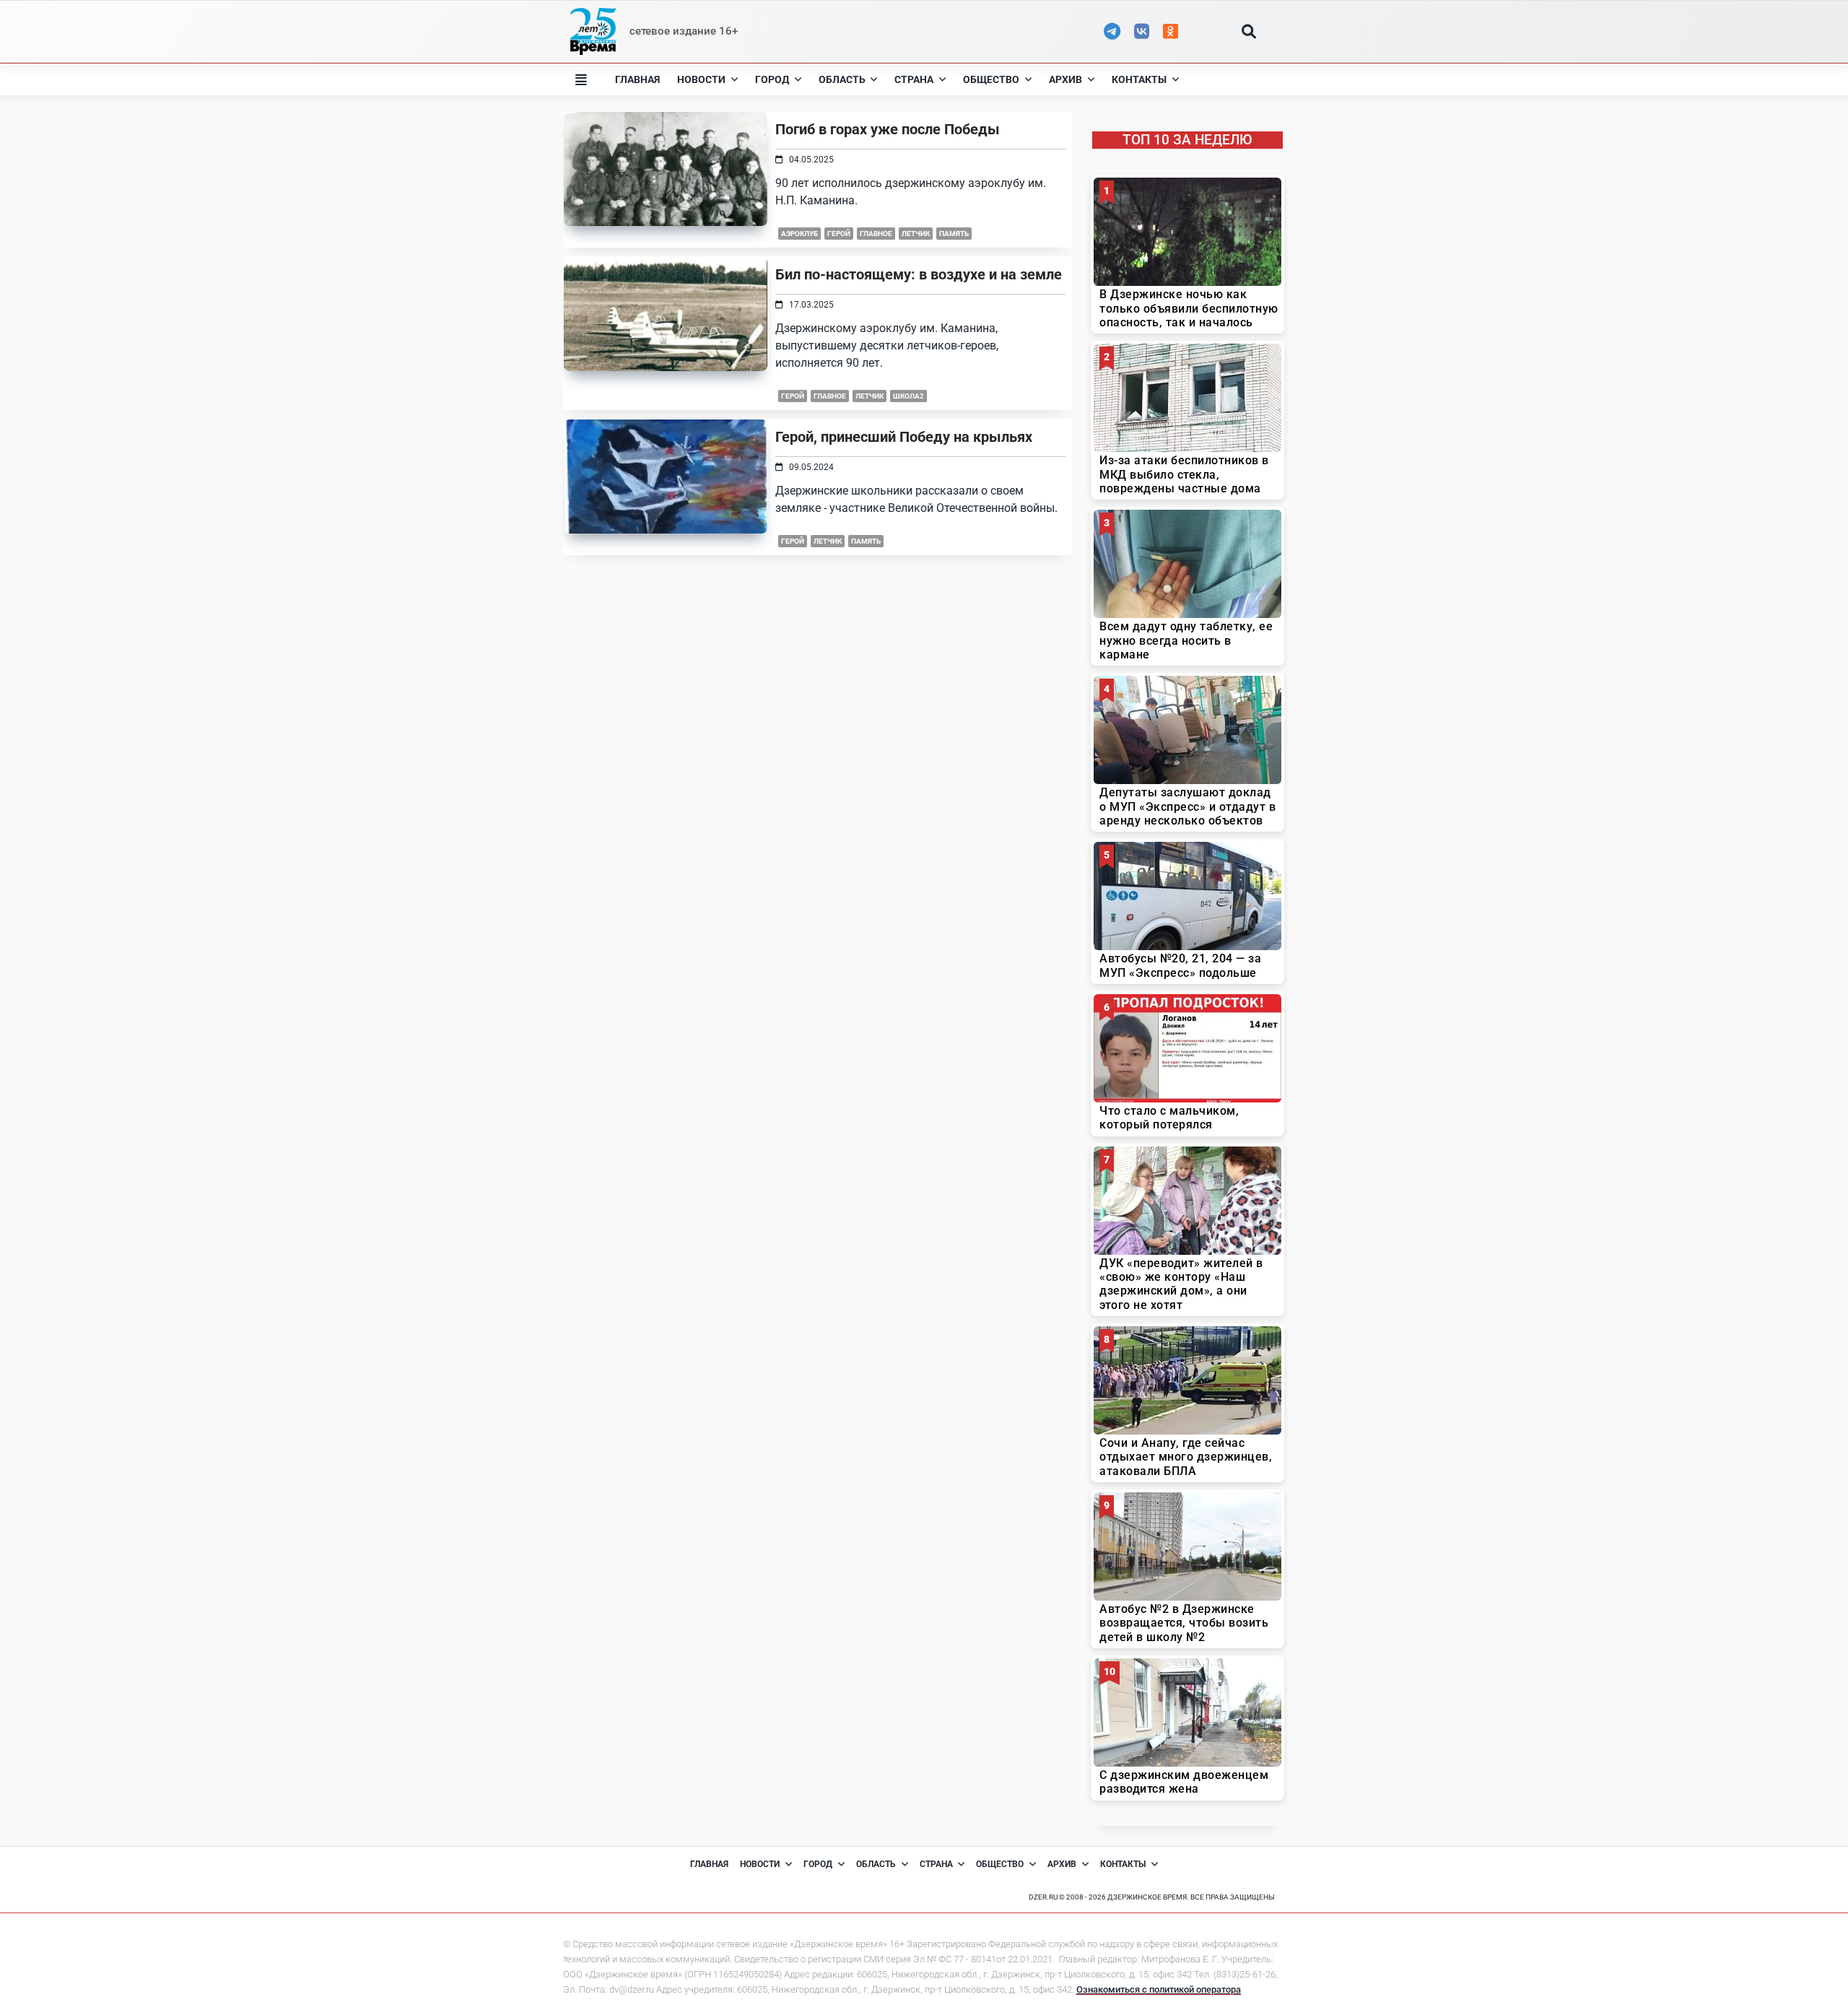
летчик (916, 234)
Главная (637, 79)
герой (839, 234)
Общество (991, 79)
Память (954, 234)
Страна (914, 79)
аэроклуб (799, 234)
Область (842, 79)
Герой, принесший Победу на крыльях (904, 437)
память (866, 541)
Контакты (1139, 79)
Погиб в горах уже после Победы (888, 129)
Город (772, 79)
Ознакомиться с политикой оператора (1159, 1989)
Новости (701, 79)
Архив (1065, 79)
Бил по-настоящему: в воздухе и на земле (919, 274)
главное (876, 234)
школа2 (908, 396)
